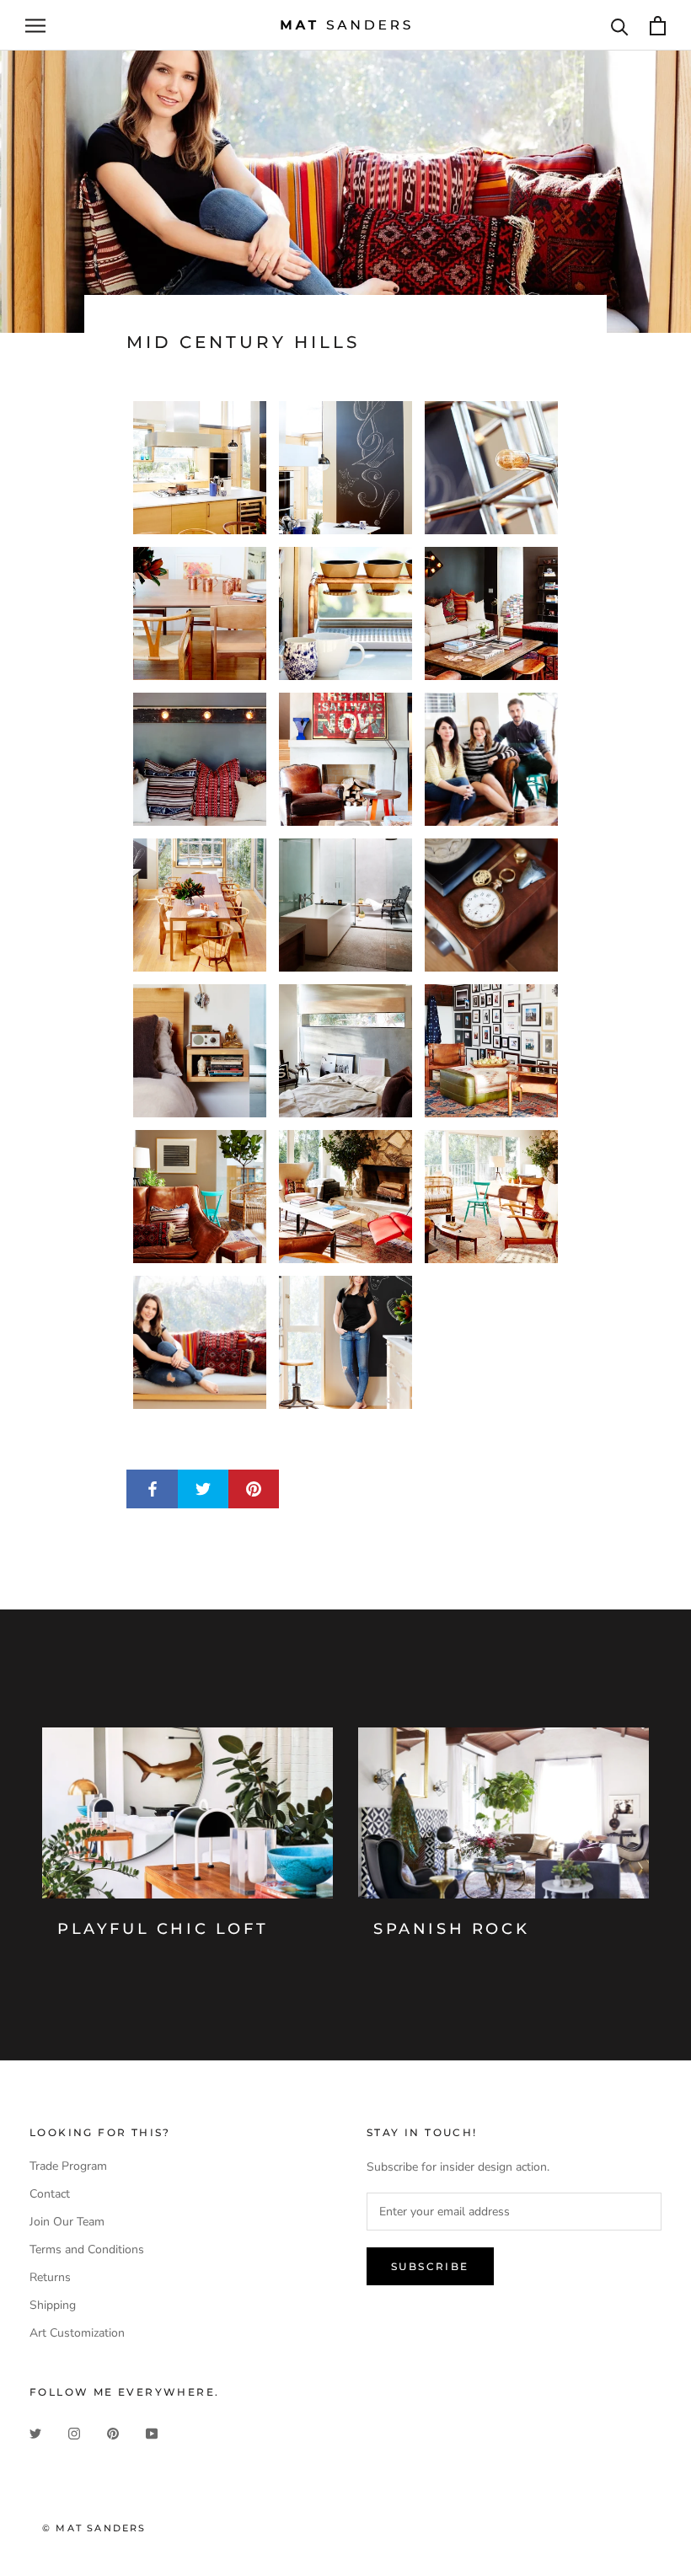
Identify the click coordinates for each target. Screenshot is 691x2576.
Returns (50, 2277)
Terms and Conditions (87, 2249)
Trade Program (68, 2166)
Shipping (53, 2305)
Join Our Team (67, 2222)
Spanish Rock (451, 1929)
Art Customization (77, 2333)
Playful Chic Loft (163, 1929)
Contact (50, 2194)
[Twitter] (35, 2432)
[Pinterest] (113, 2432)
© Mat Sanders (94, 2528)
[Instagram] (74, 2432)
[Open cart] (658, 26)
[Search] (620, 26)
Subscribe (430, 2266)
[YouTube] (152, 2432)
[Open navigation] (35, 26)
